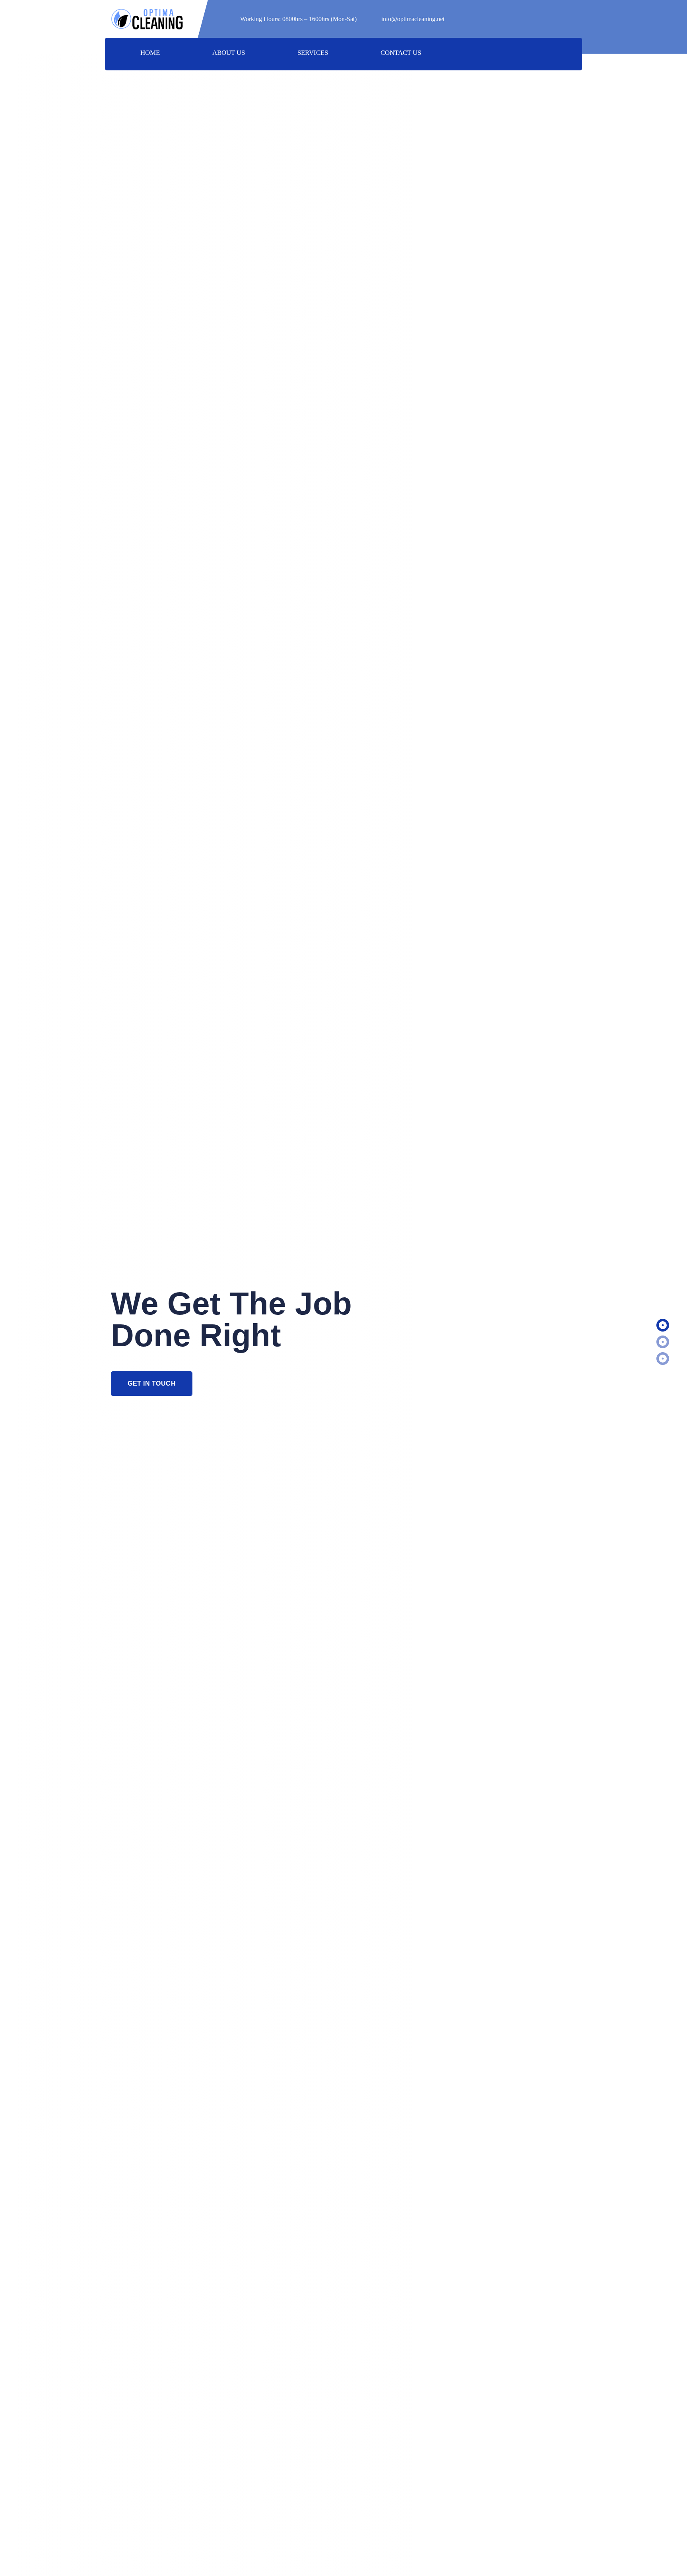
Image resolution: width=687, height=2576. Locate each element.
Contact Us (401, 53)
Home (150, 53)
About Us (229, 53)
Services (313, 53)
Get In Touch (152, 1383)
